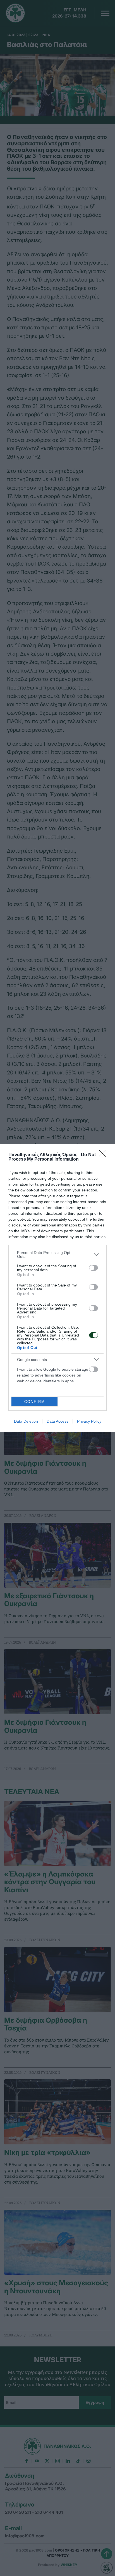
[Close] (104, 1155)
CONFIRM (35, 1402)
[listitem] (57, 1255)
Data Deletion (26, 1421)
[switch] (94, 1268)
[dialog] (57, 1288)
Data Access (57, 1421)
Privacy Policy (89, 1421)
